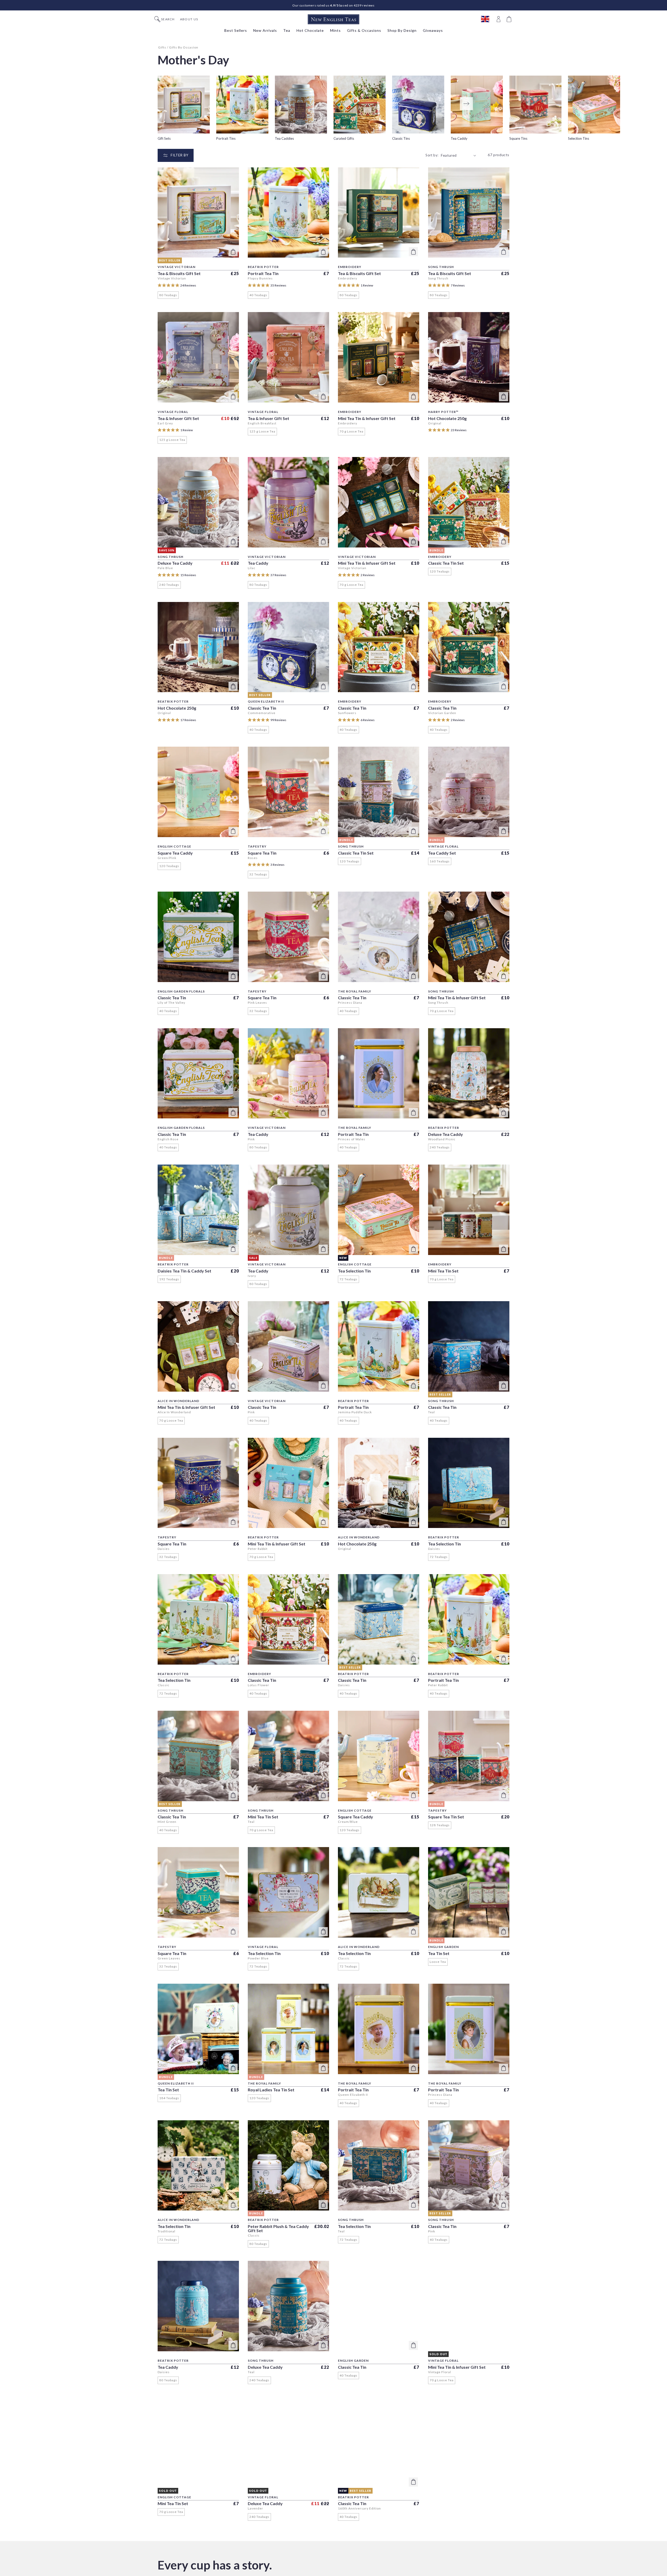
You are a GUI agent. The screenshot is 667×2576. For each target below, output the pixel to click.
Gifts (162, 47)
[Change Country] (488, 19)
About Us (189, 19)
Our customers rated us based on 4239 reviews (333, 5)
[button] (510, 19)
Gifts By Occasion (184, 47)
